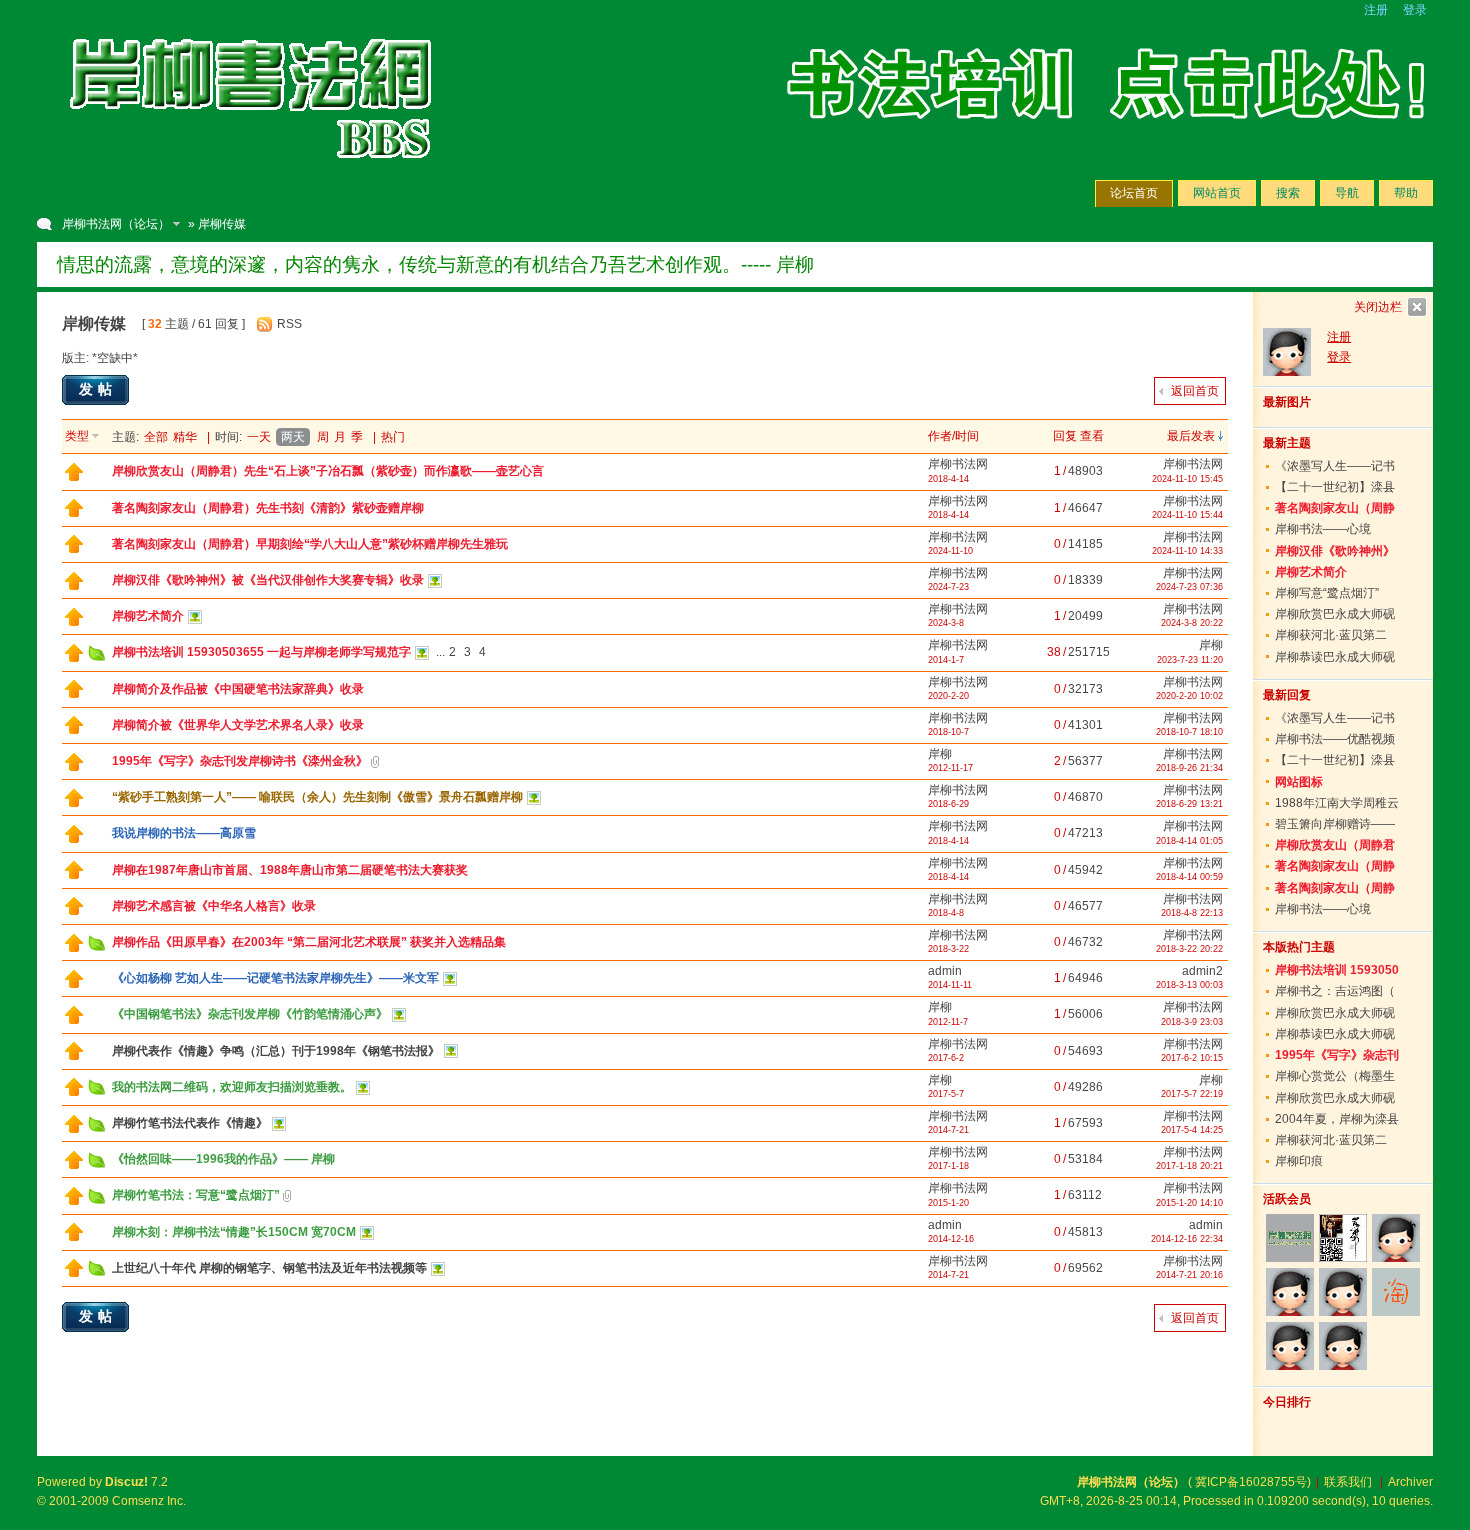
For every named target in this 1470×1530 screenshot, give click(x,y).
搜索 (1288, 193)
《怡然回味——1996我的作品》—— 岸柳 (223, 1159)
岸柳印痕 (1299, 1161)
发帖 (98, 389)
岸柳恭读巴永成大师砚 (1335, 657)
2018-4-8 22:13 (1192, 913)
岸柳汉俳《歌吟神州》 (1335, 551)
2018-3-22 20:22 (1189, 949)
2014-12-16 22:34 (1187, 1239)
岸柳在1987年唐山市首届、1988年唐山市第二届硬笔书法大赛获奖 (290, 870)
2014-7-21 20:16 (1189, 1275)
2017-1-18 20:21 (1189, 1166)
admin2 (1202, 971)
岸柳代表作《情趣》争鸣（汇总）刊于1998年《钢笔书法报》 (276, 1051)
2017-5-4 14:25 (1192, 1130)
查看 (1092, 436)
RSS (289, 324)
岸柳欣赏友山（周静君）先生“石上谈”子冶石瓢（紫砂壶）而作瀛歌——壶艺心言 (328, 471)
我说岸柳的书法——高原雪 (184, 833)
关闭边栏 (1378, 307)
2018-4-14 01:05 (1189, 841)
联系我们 (1348, 1482)
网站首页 (1217, 193)
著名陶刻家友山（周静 (1335, 508)
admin (945, 971)
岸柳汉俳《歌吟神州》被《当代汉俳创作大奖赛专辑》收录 (268, 580)
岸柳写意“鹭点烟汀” (1327, 593)
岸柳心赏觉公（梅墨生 (1335, 1076)
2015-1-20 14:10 (1189, 1203)
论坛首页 (1134, 193)
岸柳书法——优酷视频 (1335, 739)
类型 (77, 436)
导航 (1347, 193)
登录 (1415, 10)
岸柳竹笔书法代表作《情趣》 (190, 1123)
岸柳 (1211, 645)
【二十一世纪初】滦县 (1335, 487)
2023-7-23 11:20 (1190, 660)
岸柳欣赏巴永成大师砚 (1335, 614)
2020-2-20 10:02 (1189, 696)
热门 (393, 437)
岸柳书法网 (958, 464)
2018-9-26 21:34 (1189, 768)
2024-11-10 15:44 (1187, 515)
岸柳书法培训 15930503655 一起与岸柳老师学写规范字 (261, 652)
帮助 (1406, 193)
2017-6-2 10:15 (1192, 1058)
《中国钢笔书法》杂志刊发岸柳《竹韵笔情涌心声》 (250, 1014)
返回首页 (1195, 391)
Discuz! (126, 1482)
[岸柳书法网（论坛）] (252, 180)
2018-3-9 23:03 (1192, 1022)
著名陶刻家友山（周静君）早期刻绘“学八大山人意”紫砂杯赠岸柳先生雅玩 (310, 544)
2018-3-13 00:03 (1189, 985)
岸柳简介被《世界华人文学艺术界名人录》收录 (238, 725)
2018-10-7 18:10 (1189, 732)
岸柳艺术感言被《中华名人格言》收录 (214, 906)
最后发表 (1191, 436)
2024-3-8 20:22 (1192, 623)
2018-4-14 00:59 (1189, 877)
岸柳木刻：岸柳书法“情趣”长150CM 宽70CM (234, 1232)
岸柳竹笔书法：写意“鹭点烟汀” (196, 1195)
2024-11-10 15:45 (1187, 479)
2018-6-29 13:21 (1189, 804)
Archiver (1410, 1482)
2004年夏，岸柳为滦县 (1337, 1119)
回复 (1065, 436)
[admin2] (1289, 1346)
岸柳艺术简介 (148, 616)
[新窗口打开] (74, 477)
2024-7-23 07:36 (1189, 587)
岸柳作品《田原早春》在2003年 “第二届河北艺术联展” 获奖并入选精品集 (309, 942)
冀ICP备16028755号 (1251, 1482)
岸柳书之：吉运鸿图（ (1335, 991)
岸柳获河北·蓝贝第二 (1331, 635)
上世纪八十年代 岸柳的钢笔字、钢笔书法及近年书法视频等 (269, 1268)
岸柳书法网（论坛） (116, 224)
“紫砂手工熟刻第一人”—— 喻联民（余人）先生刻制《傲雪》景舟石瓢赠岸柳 (317, 797)
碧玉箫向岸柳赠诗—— (1335, 824)
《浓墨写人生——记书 (1335, 466)
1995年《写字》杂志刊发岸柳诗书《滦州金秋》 (240, 761)
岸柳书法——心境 (1323, 529)
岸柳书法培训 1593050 (1337, 970)
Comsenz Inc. (149, 1501)
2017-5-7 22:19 (1192, 1094)
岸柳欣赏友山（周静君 (1335, 845)
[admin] (1396, 1238)
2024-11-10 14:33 (1187, 551)
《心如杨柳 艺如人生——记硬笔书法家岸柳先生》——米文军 (275, 978)
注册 (1376, 10)
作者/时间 (953, 436)
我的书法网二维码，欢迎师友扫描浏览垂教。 (232, 1087)
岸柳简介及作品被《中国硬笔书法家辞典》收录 (238, 689)
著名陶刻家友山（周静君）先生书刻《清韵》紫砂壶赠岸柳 (268, 508)
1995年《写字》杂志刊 (1337, 1055)
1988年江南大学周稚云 (1337, 803)
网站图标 (1299, 782)
